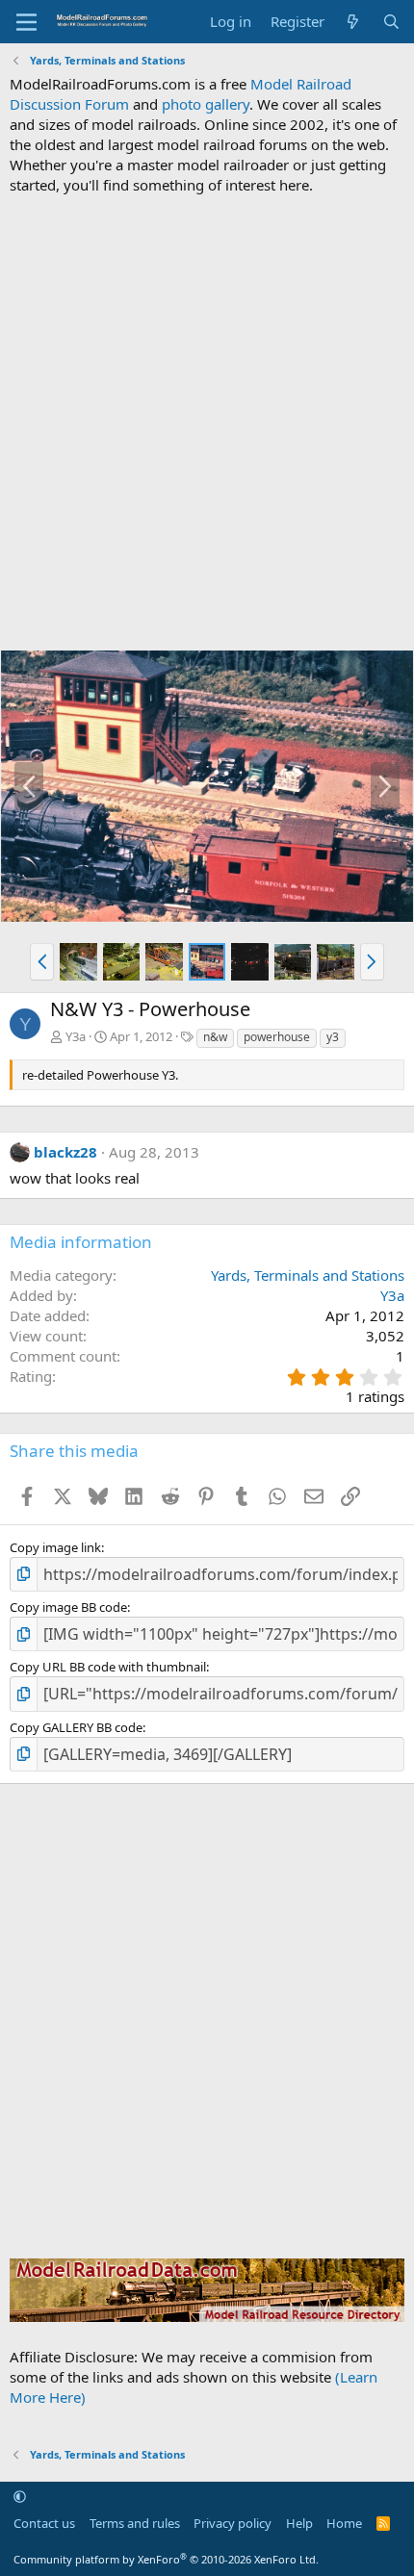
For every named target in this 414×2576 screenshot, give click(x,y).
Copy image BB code (68, 1607)
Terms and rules (135, 2523)
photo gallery (206, 104)
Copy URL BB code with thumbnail (108, 1667)
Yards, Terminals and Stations (308, 1275)
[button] (42, 961)
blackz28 (65, 1152)
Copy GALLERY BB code (76, 1727)
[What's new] (353, 22)
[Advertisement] (207, 422)
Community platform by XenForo (166, 2559)
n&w (215, 1037)
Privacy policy (233, 2523)
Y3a (76, 1036)
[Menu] (26, 22)
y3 (333, 1037)
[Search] (391, 22)
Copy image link (55, 1547)
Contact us (44, 2523)
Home (344, 2523)
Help (299, 2523)
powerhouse (277, 1037)
